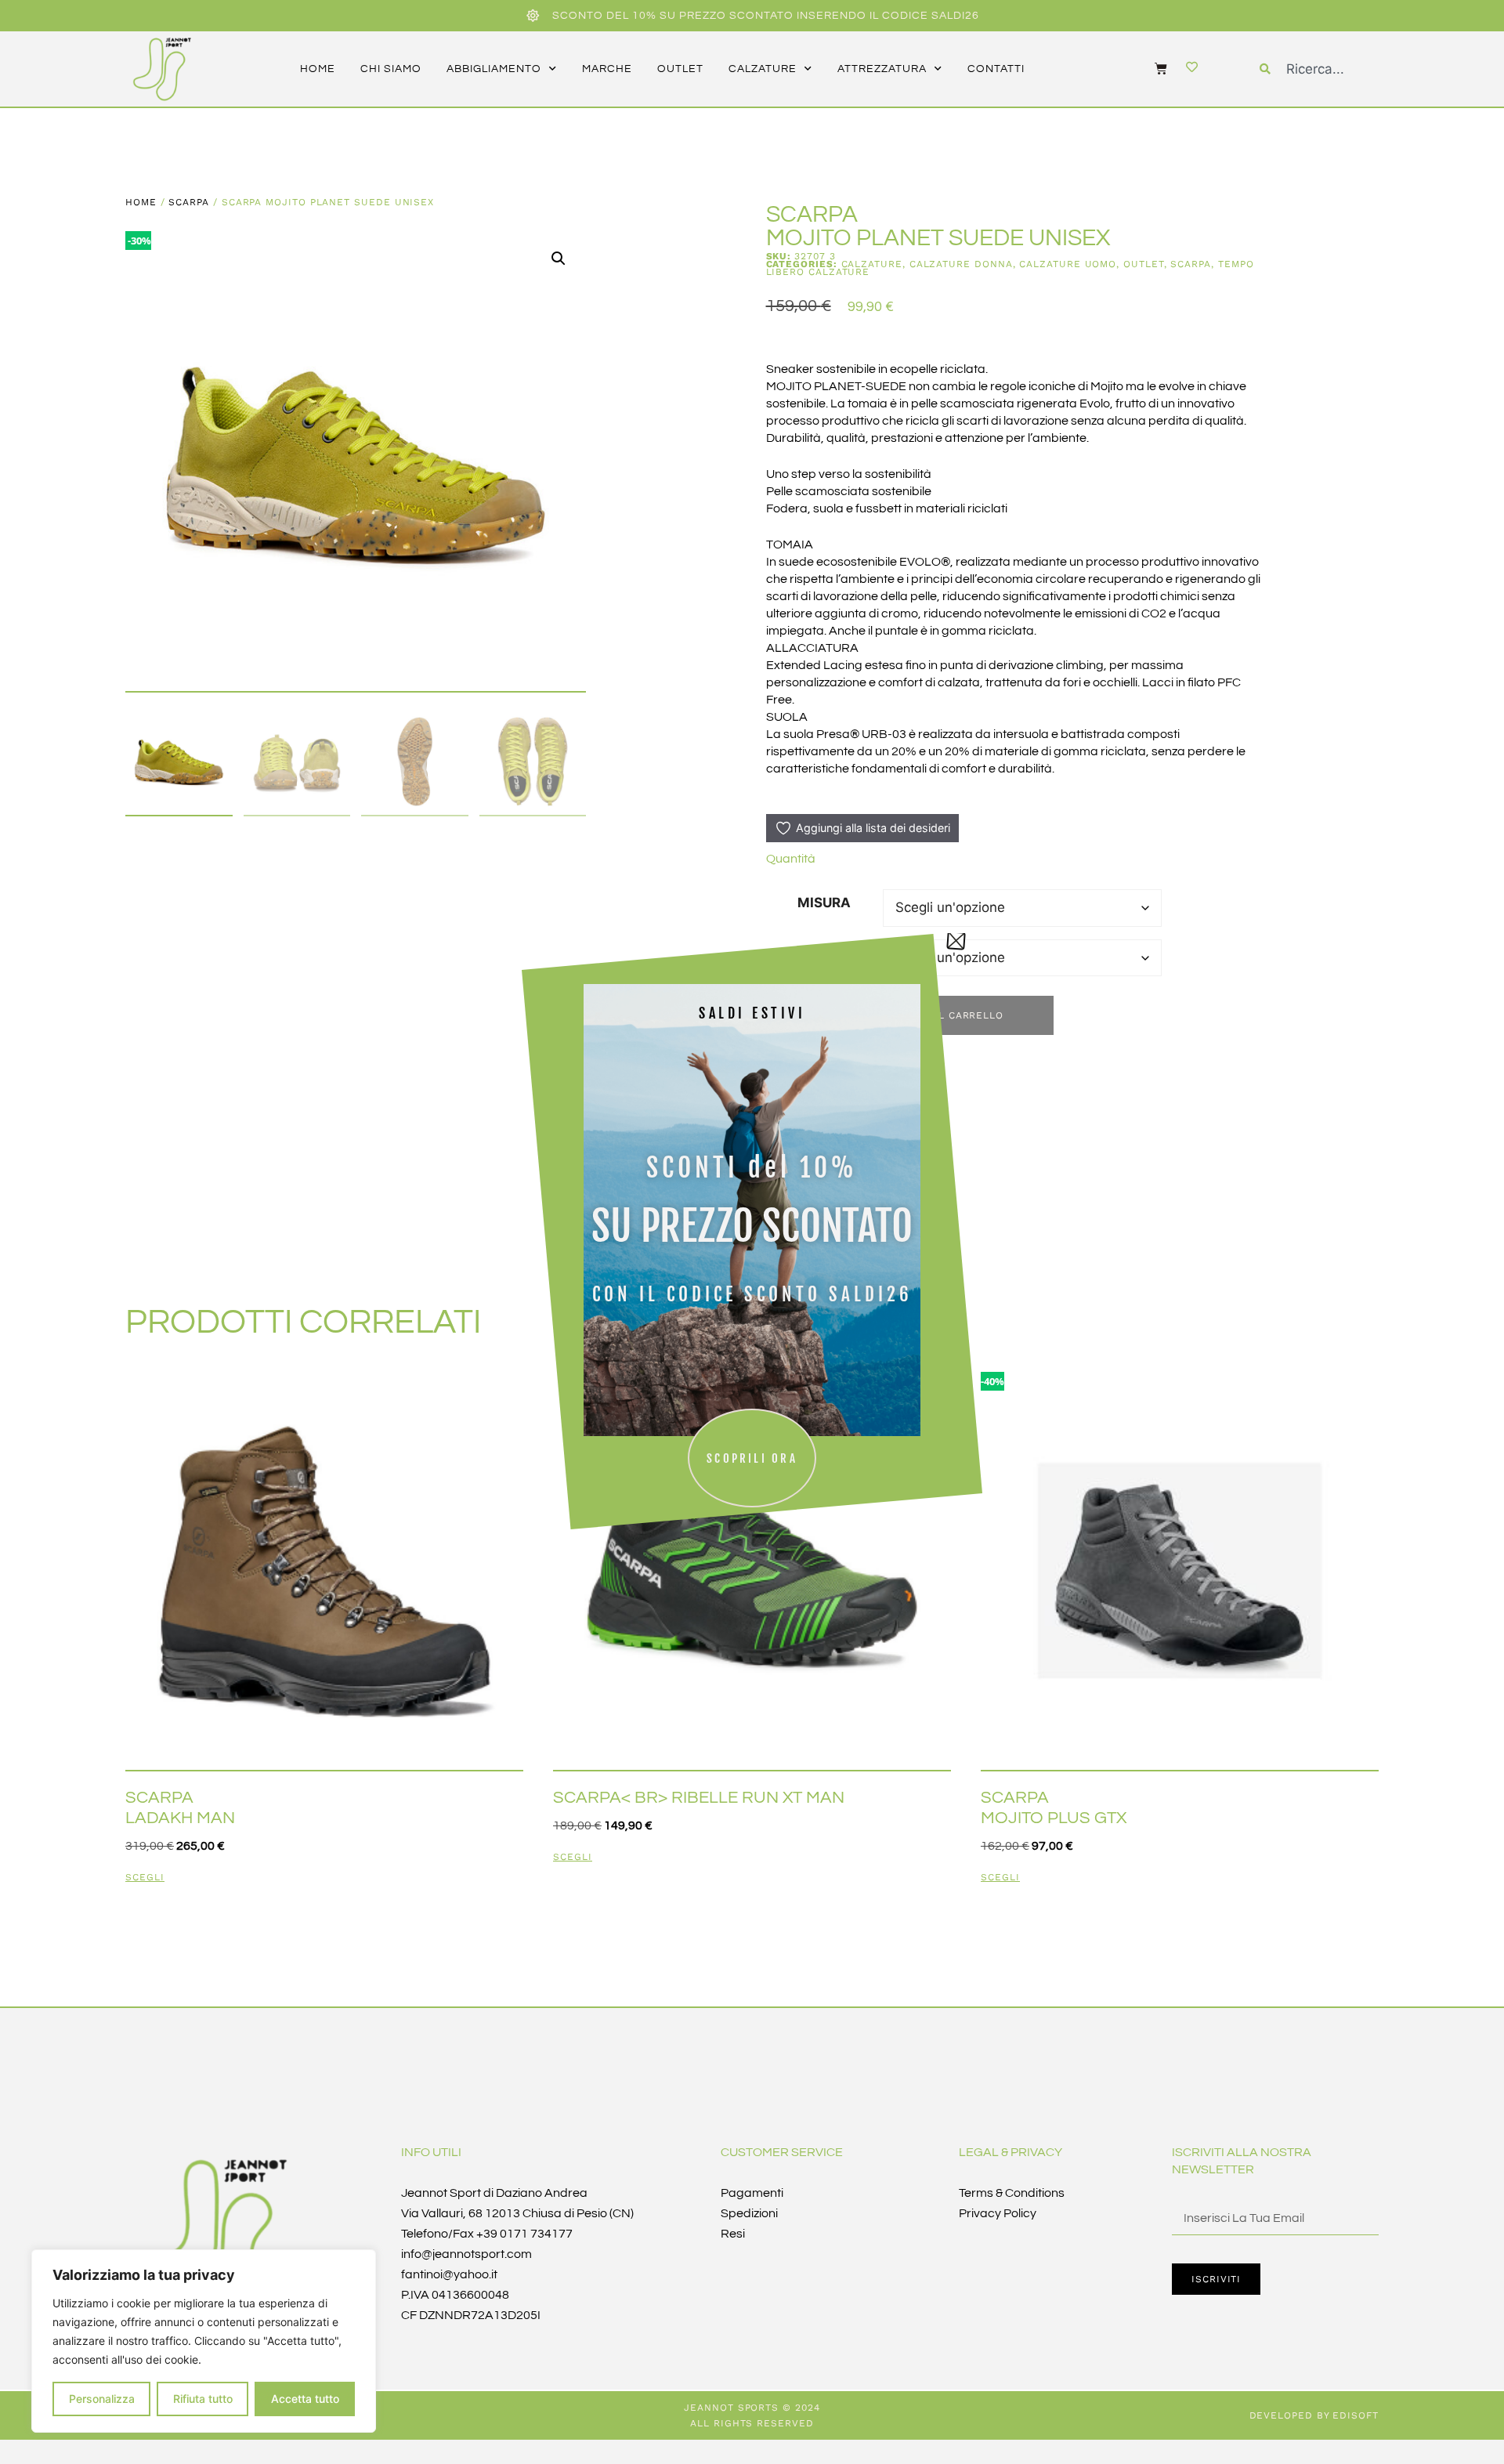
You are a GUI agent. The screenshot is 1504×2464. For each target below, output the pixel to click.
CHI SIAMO (391, 69)
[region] (204, 2341)
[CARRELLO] (1153, 68)
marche (607, 69)
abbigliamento (494, 69)
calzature (763, 69)
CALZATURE (872, 264)
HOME (318, 69)
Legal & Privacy (1010, 2152)
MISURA (824, 903)
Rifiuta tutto (203, 2399)
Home (141, 202)
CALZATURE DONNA (961, 264)
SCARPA (189, 202)
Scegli (145, 1878)
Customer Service (782, 2152)
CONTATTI (996, 69)
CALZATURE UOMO (1068, 264)
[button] (559, 259)
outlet (680, 69)
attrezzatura (882, 69)
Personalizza (102, 2399)
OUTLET (1144, 264)
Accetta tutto (305, 2399)
